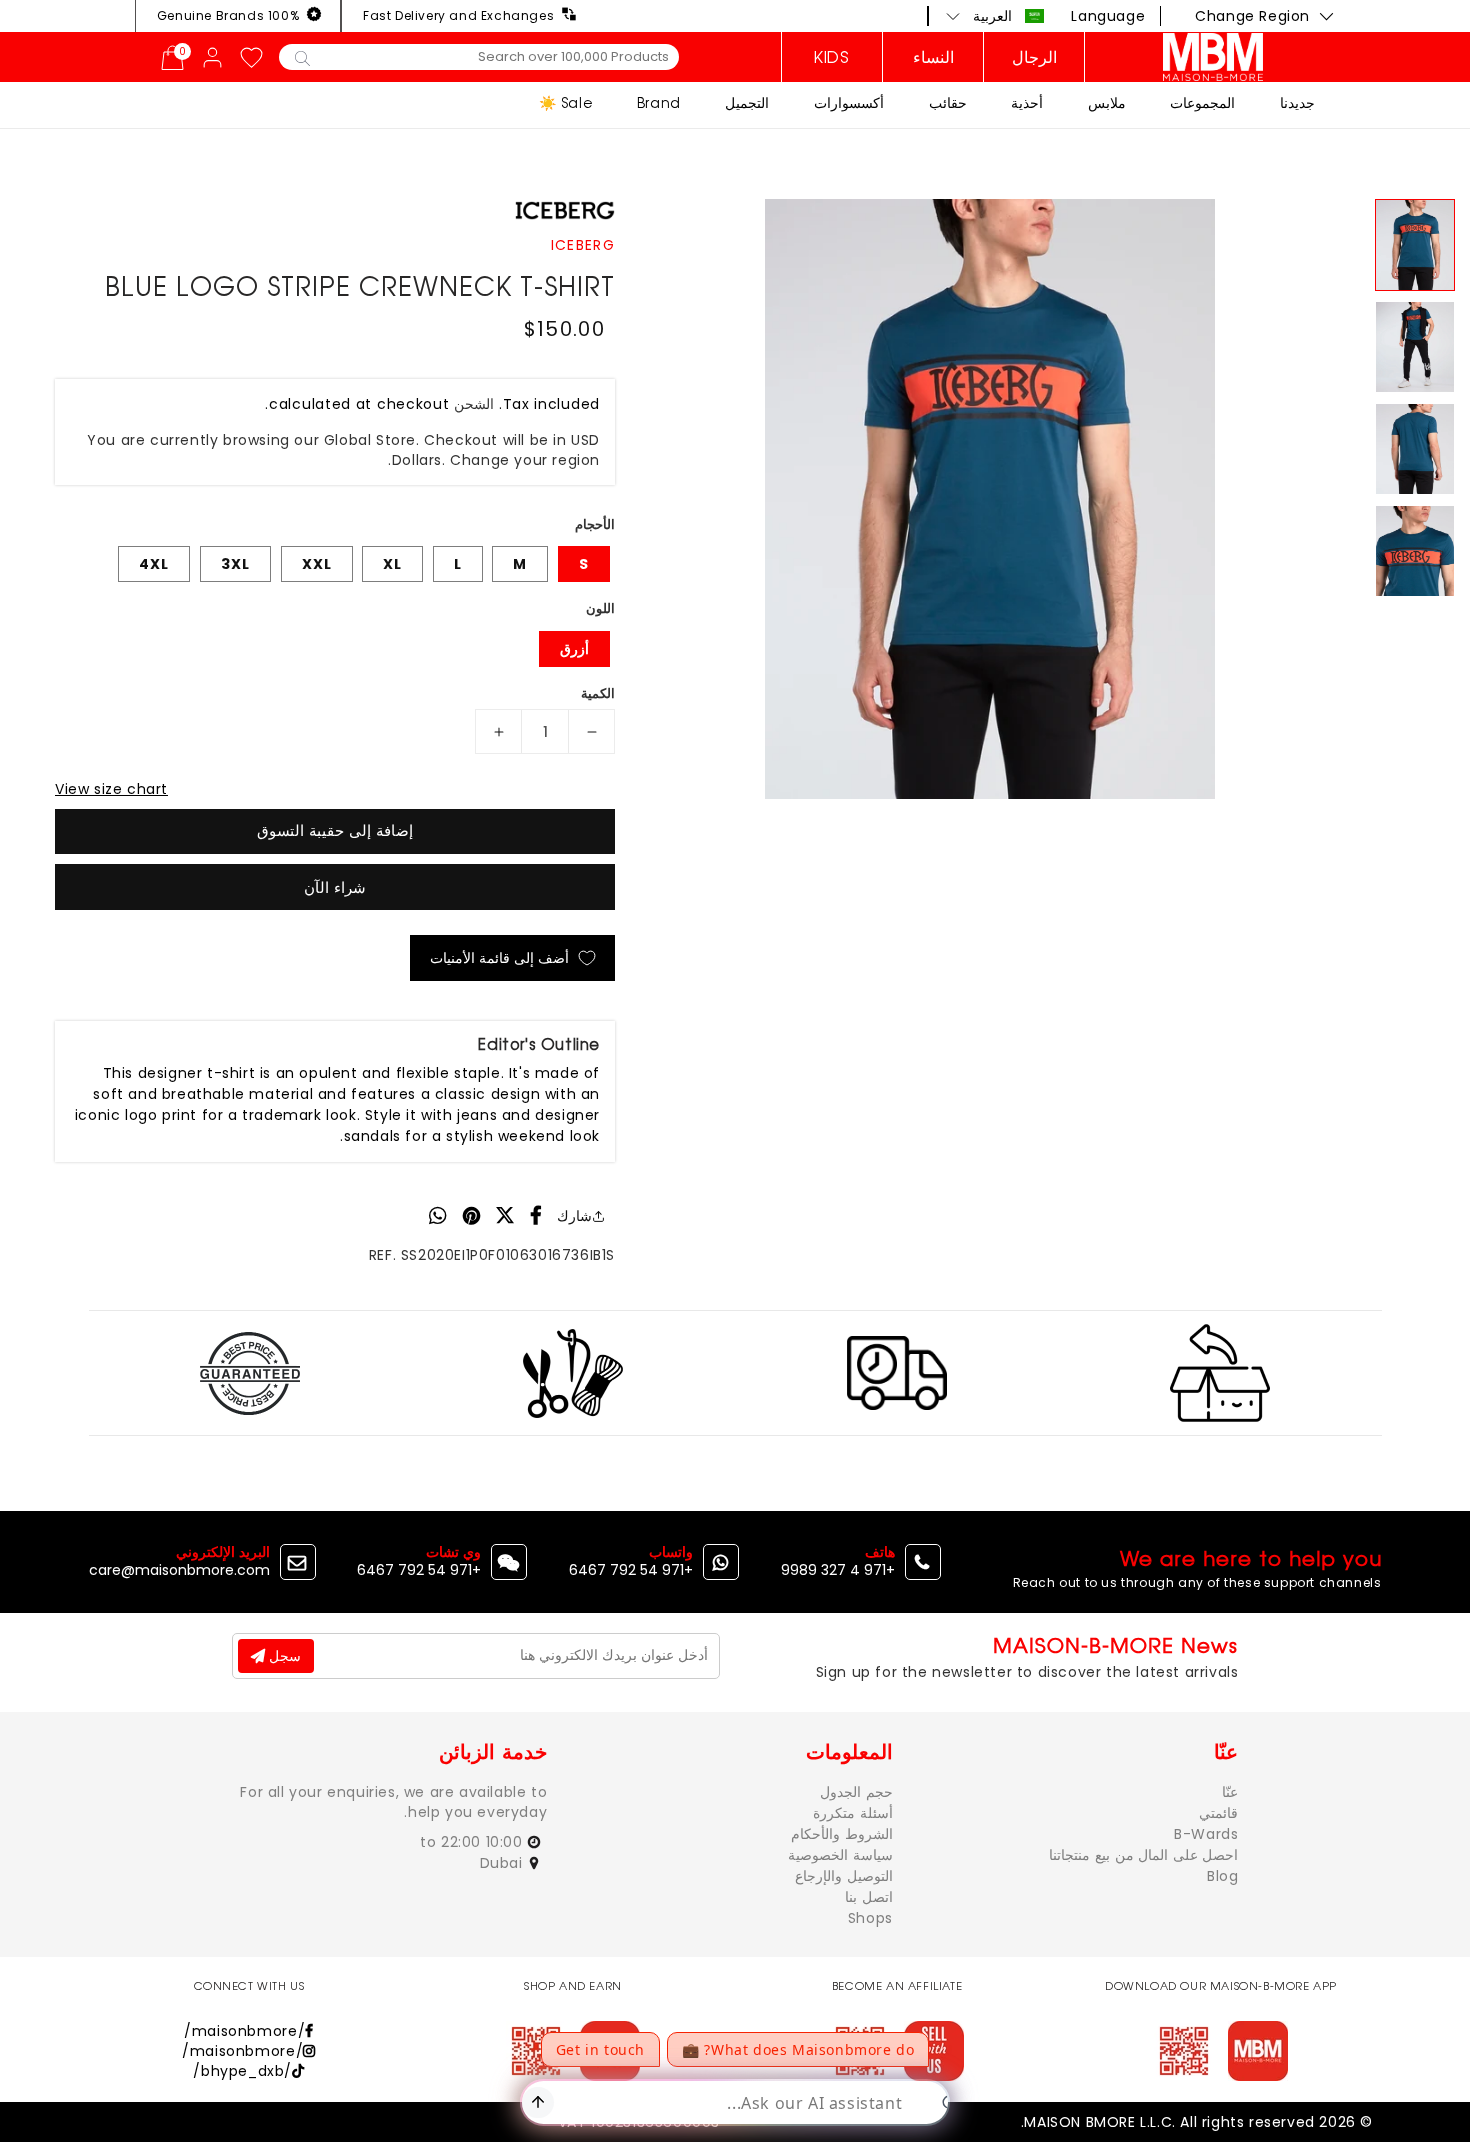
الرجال (1034, 57)
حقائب (948, 102)
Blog (1222, 1876)
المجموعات (1202, 102)
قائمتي (1218, 1813)
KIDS (831, 57)
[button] (995, 16)
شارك (574, 1216)
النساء (933, 57)
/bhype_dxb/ (242, 2071)
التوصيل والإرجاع (844, 1876)
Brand (659, 102)
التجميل (747, 102)
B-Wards (1206, 1834)
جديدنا (1297, 102)
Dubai (504, 1863)
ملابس (1107, 102)
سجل (283, 1656)
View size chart (111, 789)
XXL (317, 564)
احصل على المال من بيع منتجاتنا (1143, 1855)
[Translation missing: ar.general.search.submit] (302, 57)
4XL (154, 564)
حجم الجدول (856, 1792)
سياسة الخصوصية (840, 1855)
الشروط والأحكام (842, 1834)
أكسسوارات (849, 102)
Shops (870, 1918)
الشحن (474, 404)
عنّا (1230, 1792)
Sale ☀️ (566, 102)
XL (392, 564)
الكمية (598, 693)
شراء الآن (335, 887)
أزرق (574, 649)
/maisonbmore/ (244, 2031)
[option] (990, 499)
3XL (235, 564)
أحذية (1027, 102)
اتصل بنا (869, 1897)
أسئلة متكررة (853, 1813)
